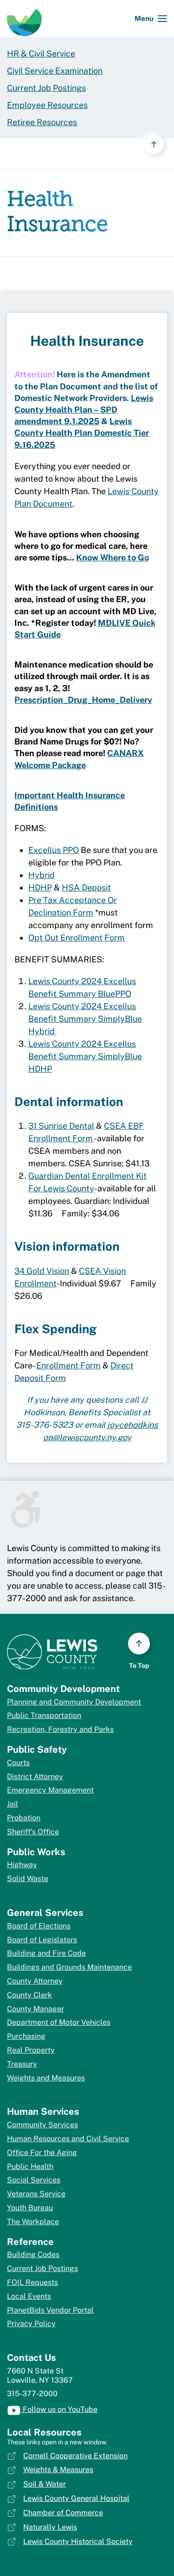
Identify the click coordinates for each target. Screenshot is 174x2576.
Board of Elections (39, 1926)
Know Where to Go (113, 557)
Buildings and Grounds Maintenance (69, 1967)
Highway (22, 1865)
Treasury (22, 2064)
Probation (24, 1818)
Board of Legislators (42, 1940)
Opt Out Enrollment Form (77, 938)
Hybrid (42, 875)
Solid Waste (28, 1879)
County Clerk (29, 1995)
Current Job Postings (46, 88)
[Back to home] (24, 19)
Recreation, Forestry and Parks (60, 1729)
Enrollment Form (68, 1365)
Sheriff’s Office (33, 1832)
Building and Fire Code (46, 1953)
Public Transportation (44, 1715)
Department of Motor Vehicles (59, 2022)
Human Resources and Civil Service (68, 2139)
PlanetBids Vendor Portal (50, 2310)
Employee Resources (47, 105)
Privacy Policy (31, 2324)
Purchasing (26, 2036)
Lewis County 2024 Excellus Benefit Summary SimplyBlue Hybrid (85, 1019)
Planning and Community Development (74, 1702)
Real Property (31, 2050)
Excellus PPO (54, 850)
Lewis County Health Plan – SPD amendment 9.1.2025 (84, 410)
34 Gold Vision (42, 1271)
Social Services (34, 2180)
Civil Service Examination (55, 71)
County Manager (35, 2009)
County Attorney (35, 1981)
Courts (18, 1763)
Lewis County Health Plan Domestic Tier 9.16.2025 (82, 433)
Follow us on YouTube (59, 2409)
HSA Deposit (86, 887)
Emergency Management (50, 1790)
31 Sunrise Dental (61, 1126)
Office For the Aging (42, 2153)
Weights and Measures (46, 2078)
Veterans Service (36, 2194)
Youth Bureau (30, 2208)
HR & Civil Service (41, 54)
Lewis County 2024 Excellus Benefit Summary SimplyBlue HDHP (85, 1056)
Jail (13, 1804)
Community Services (42, 2125)
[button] (151, 19)
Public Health (30, 2166)
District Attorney (35, 1777)
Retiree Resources (42, 122)
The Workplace (33, 2222)
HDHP (40, 887)
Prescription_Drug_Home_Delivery (83, 700)
